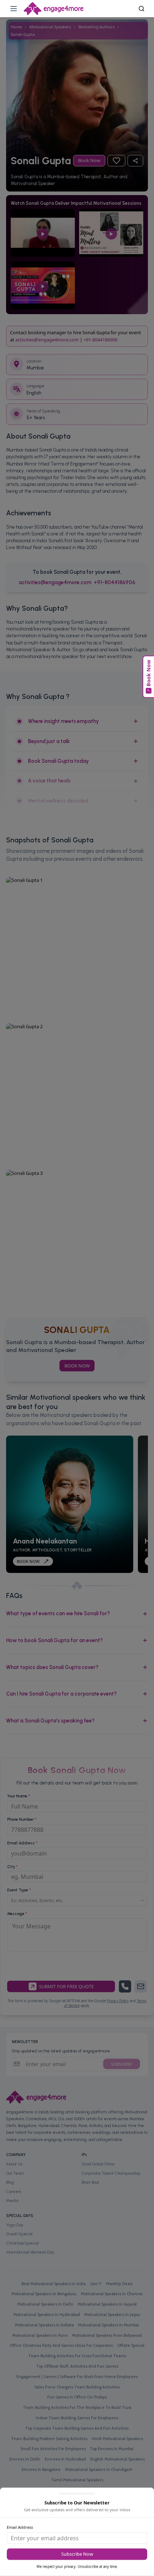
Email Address (20, 2527)
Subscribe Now (77, 2554)
